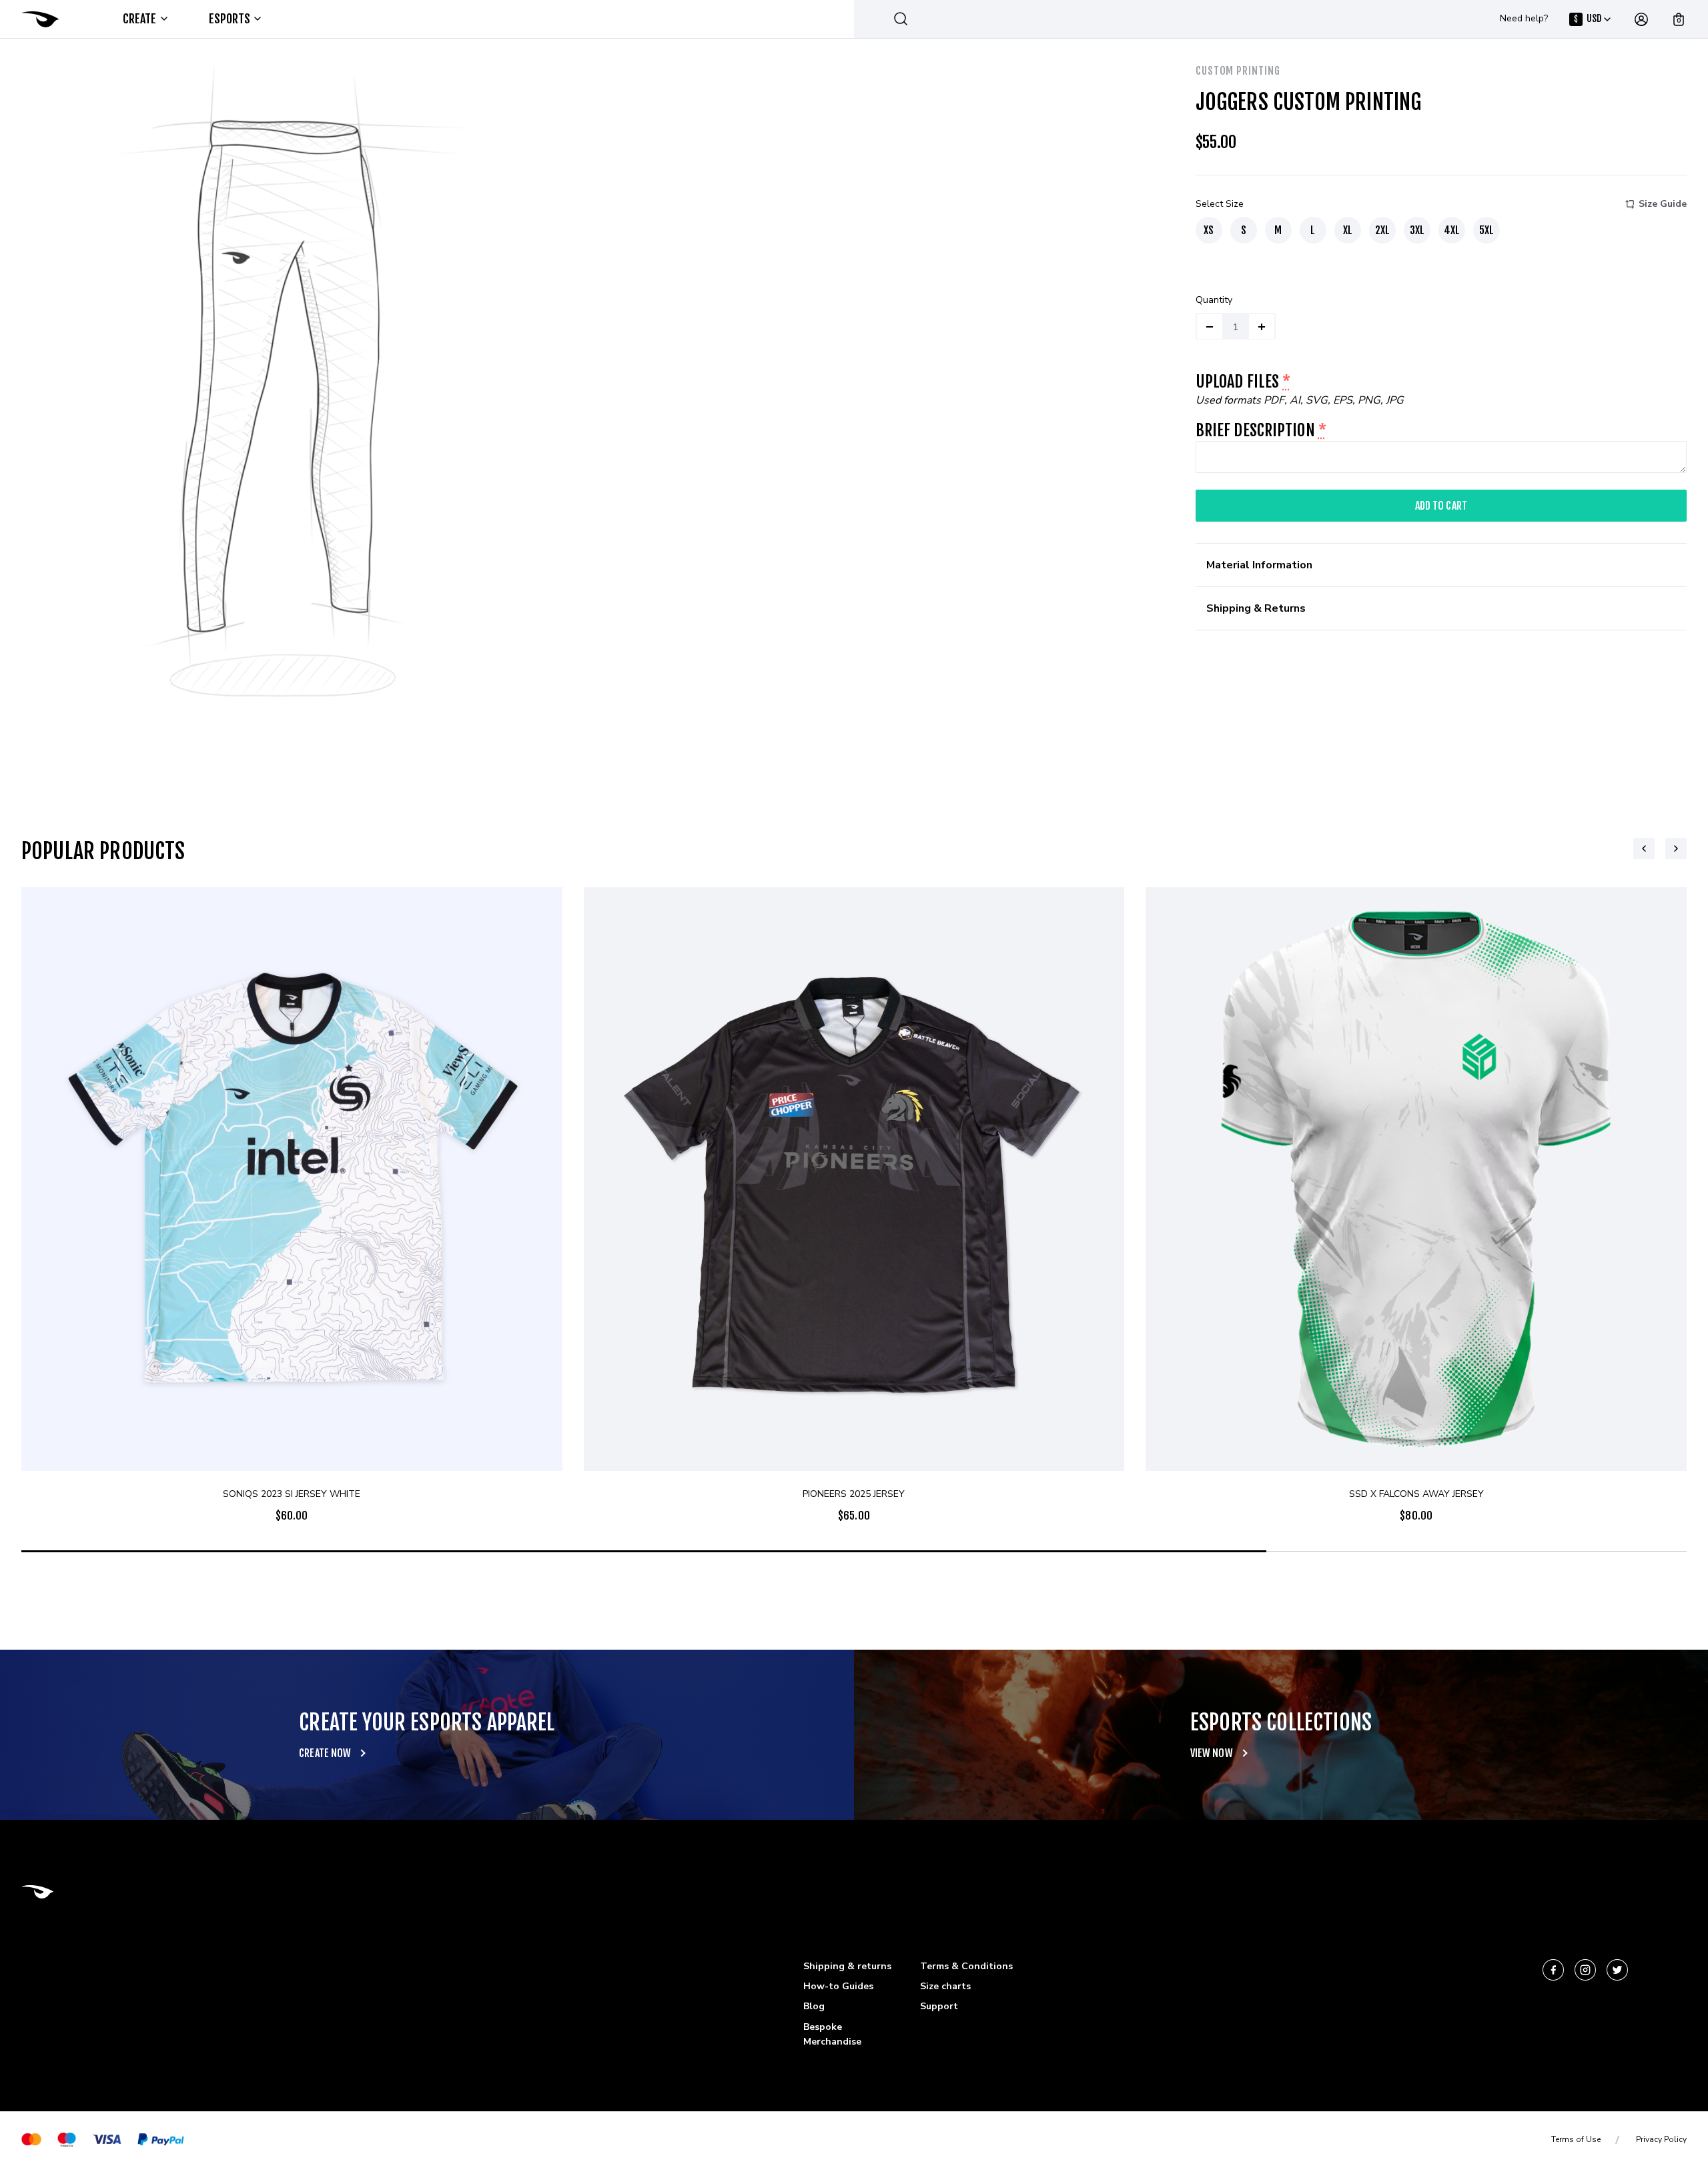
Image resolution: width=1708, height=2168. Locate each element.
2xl (1382, 230)
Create (140, 19)
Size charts (945, 1986)
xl (1348, 230)
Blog (814, 2006)
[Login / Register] (1641, 19)
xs (1209, 230)
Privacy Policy (1661, 2139)
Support (939, 2006)
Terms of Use (1576, 2139)
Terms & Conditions (966, 1966)
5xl (1486, 230)
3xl (1417, 230)
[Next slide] (1676, 849)
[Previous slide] (1644, 849)
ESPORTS (230, 19)
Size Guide (1663, 204)
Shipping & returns (847, 1966)
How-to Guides (838, 1986)
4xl (1452, 230)
